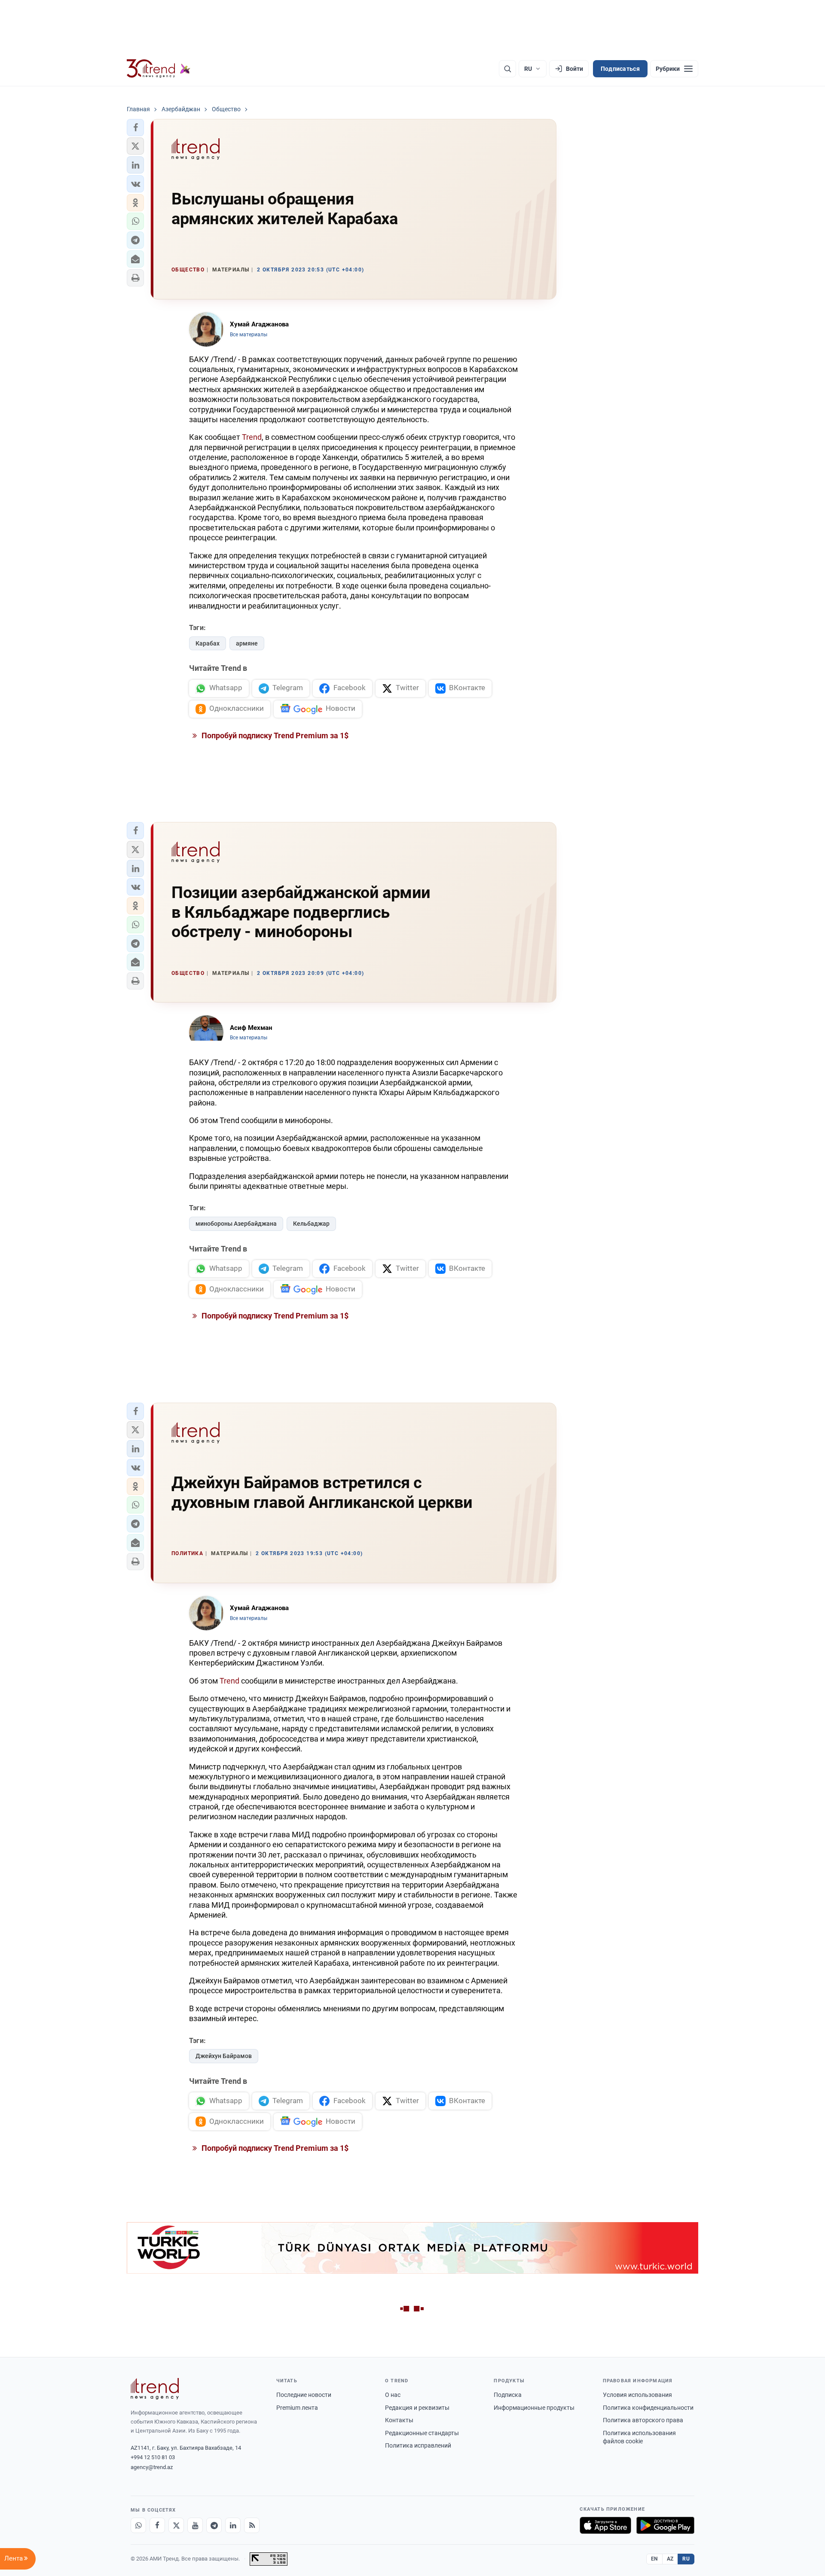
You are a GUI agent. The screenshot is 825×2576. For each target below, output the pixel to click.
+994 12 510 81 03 (153, 2457)
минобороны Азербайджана (236, 1224)
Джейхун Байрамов (224, 2056)
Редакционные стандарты (422, 2433)
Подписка (508, 2395)
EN (654, 2559)
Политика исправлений (418, 2445)
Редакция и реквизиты (417, 2408)
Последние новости (304, 2395)
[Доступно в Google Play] (665, 2525)
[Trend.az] (159, 69)
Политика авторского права (643, 2420)
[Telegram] (214, 2525)
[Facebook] (157, 2525)
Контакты (399, 2420)
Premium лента (297, 2408)
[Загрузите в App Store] (605, 2525)
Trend (252, 437)
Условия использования (637, 2395)
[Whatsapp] (138, 2525)
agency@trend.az (152, 2467)
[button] (135, 128)
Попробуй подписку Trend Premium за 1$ (274, 735)
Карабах (208, 643)
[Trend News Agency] (155, 2389)
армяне (247, 643)
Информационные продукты (534, 2408)
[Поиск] (507, 69)
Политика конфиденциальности (648, 2408)
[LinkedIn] (233, 2525)
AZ (670, 2559)
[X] (176, 2525)
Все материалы (249, 335)
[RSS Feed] (252, 2525)
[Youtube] (195, 2525)
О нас (393, 2395)
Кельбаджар (311, 1224)
